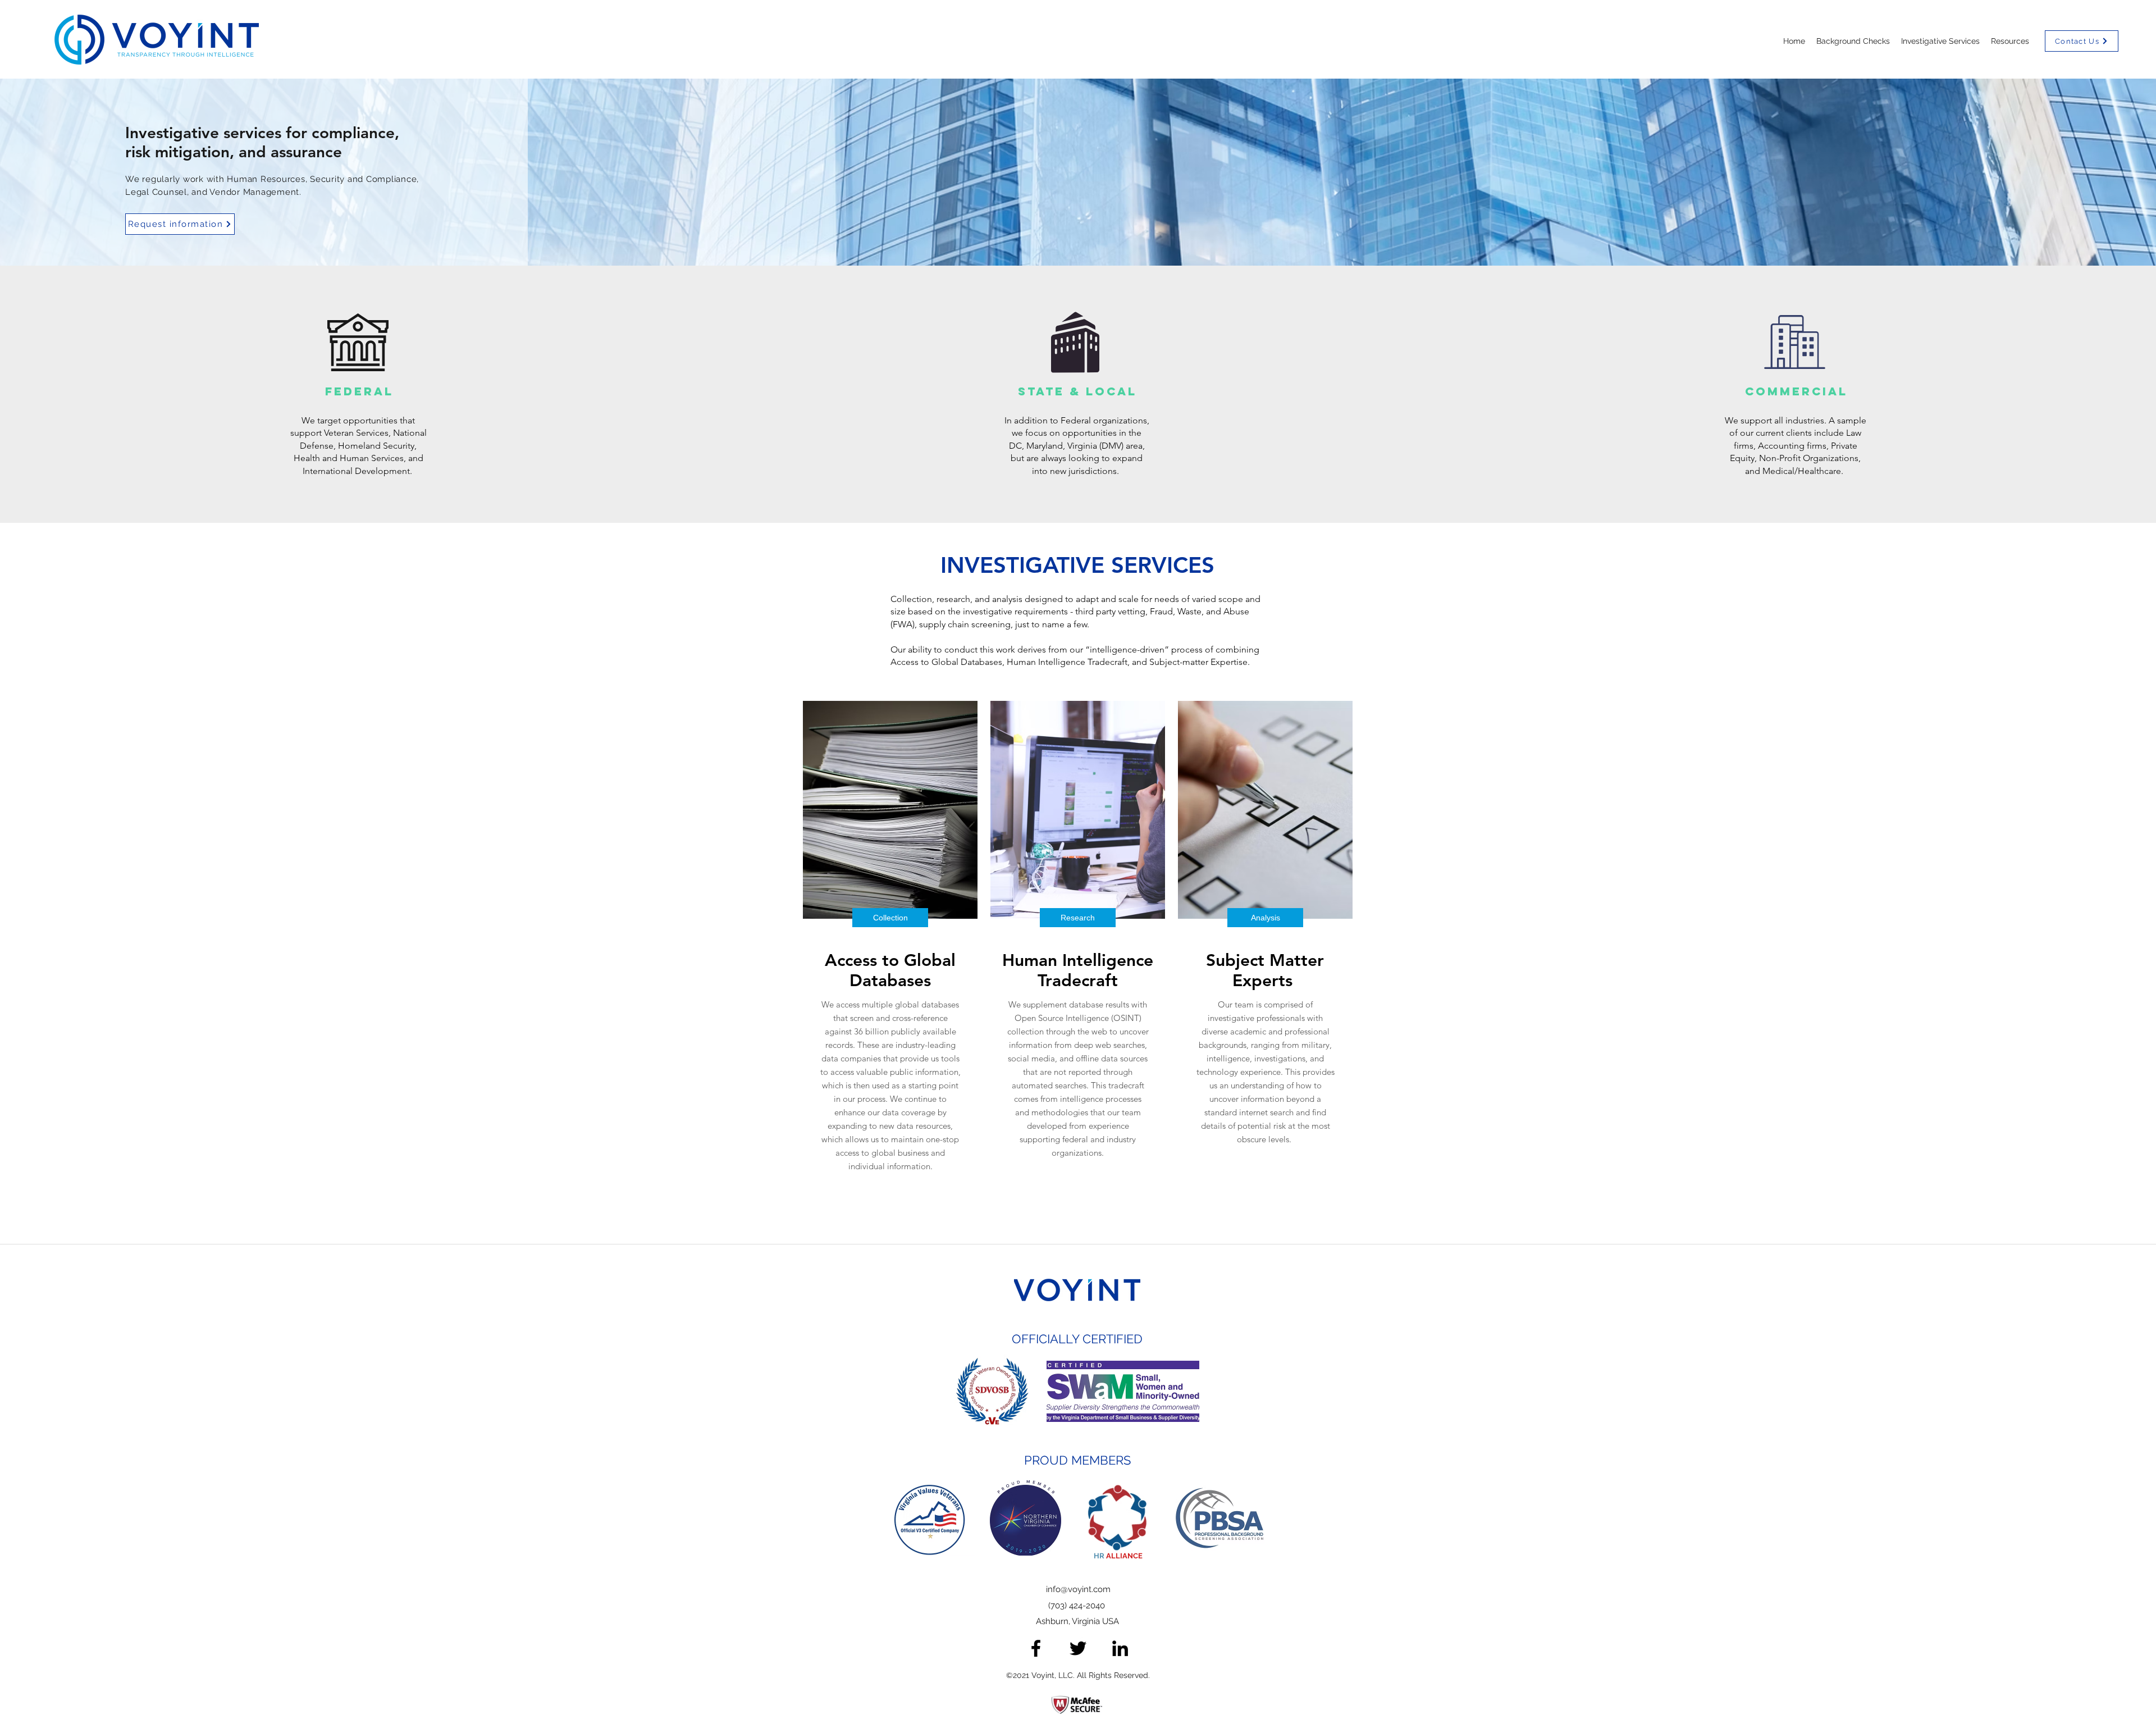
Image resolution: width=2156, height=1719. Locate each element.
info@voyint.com (1078, 1589)
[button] (2010, 41)
